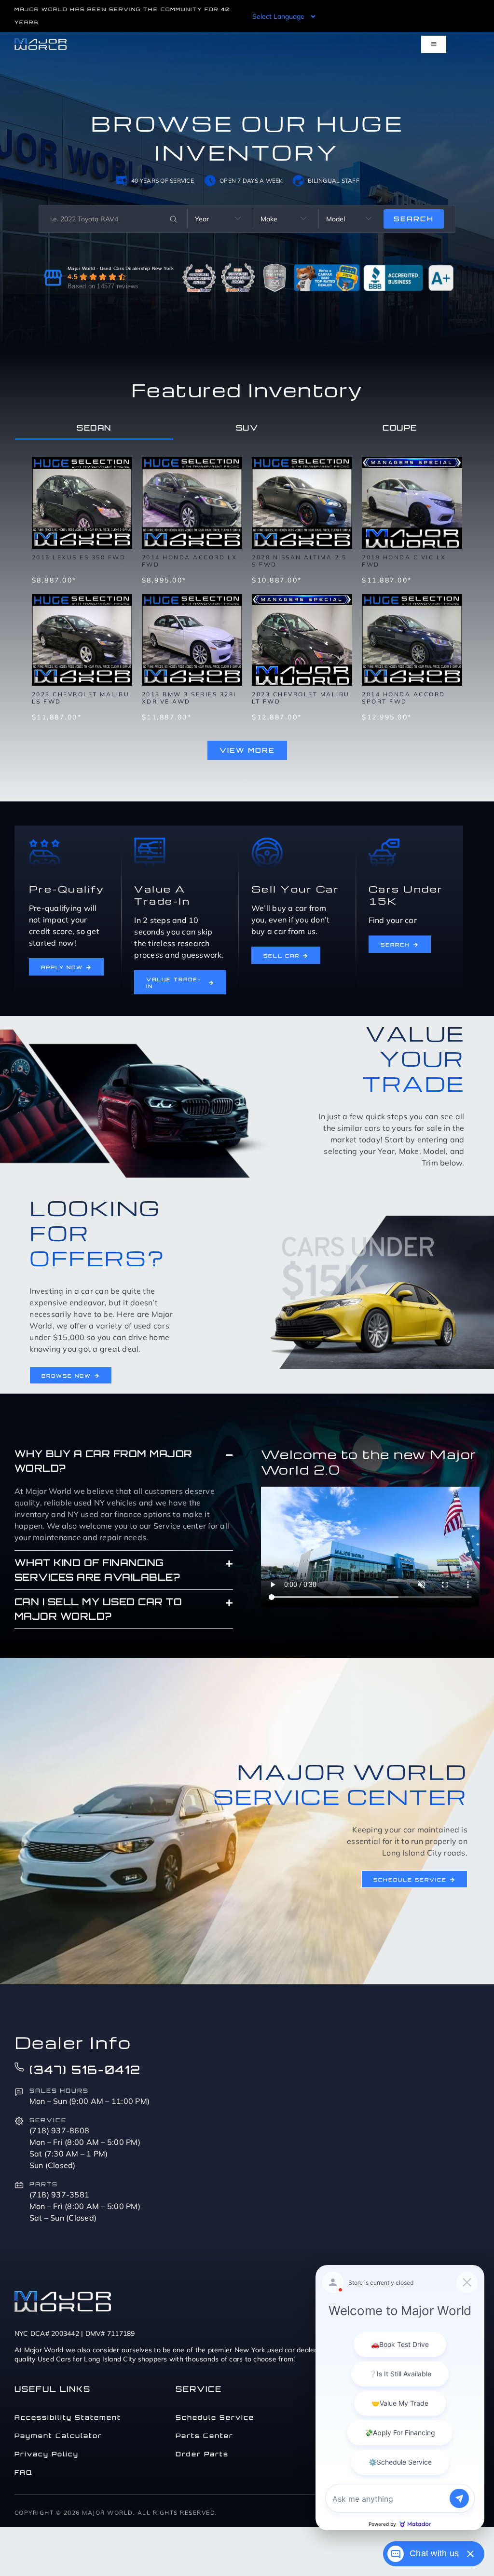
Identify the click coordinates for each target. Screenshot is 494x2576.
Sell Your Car (295, 889)
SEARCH (414, 219)
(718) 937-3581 (60, 2195)
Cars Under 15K (406, 895)
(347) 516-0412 (85, 2070)
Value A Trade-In (162, 895)
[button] (124, 1461)
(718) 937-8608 (60, 2130)
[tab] (94, 428)
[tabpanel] (247, 604)
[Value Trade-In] (150, 841)
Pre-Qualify (67, 889)
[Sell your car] (267, 841)
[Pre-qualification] (45, 841)
